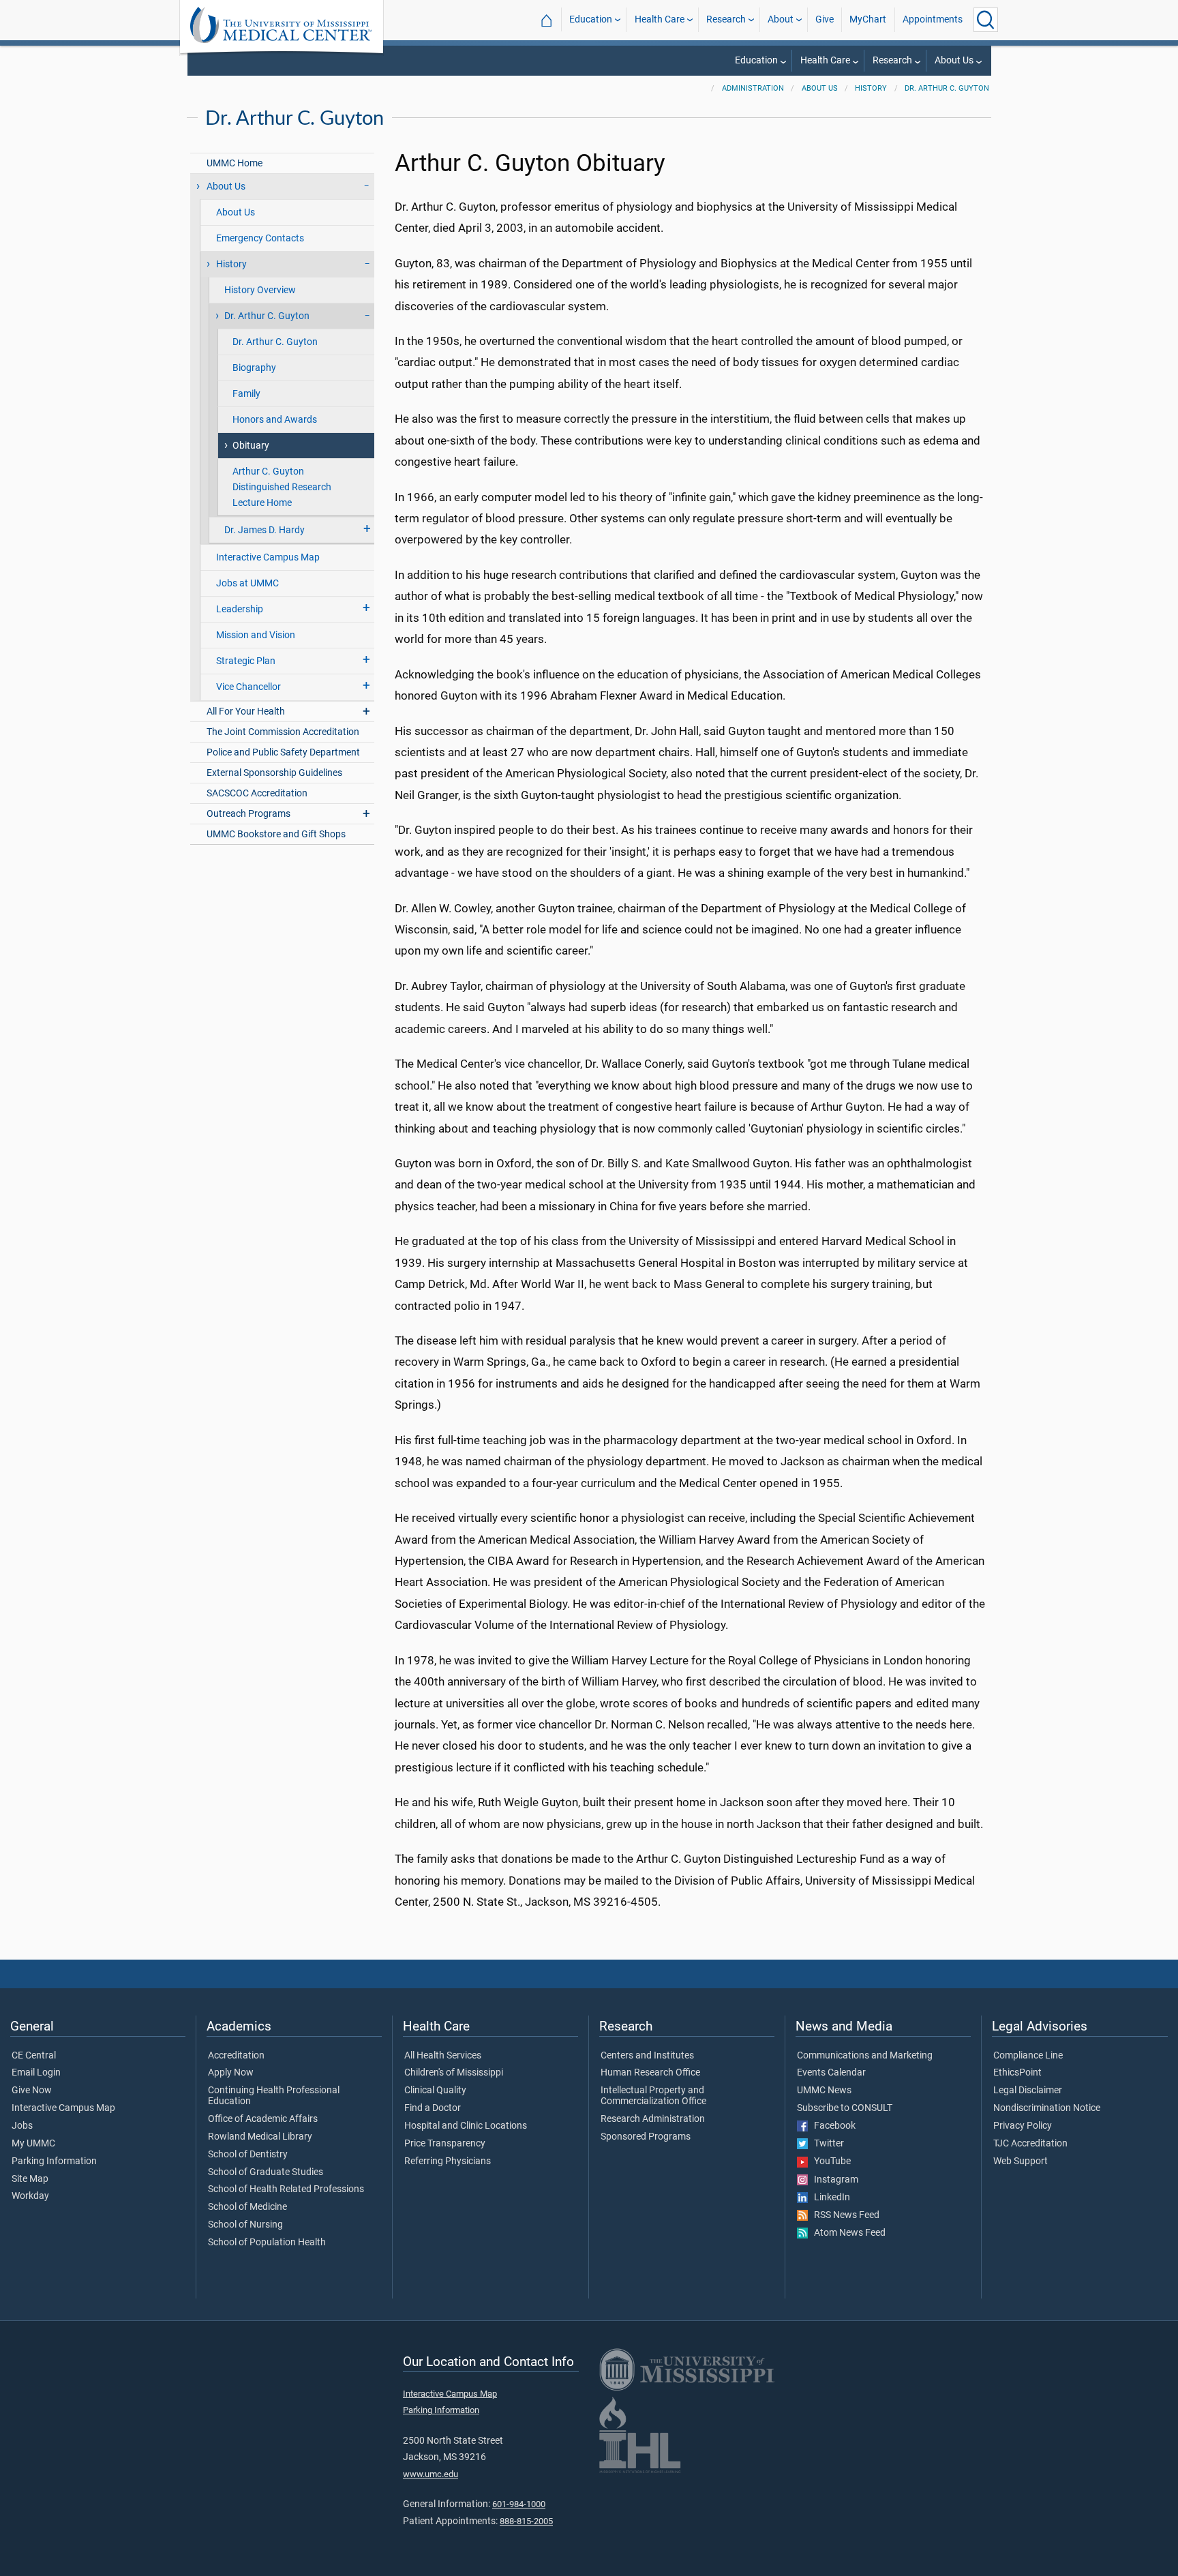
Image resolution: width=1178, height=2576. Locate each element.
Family (246, 394)
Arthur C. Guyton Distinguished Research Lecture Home (282, 487)
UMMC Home (235, 163)
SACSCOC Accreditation (257, 793)
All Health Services (443, 2056)
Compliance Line (1028, 2056)
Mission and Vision (256, 635)
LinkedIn (829, 2198)
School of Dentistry (248, 2155)
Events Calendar (831, 2073)
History (871, 88)
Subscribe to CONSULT (845, 2108)
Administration (753, 88)
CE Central (34, 2056)
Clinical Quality (435, 2091)
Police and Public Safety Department (283, 752)
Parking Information (54, 2161)
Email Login (36, 2073)
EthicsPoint (1017, 2073)
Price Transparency (445, 2144)
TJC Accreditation (1030, 2144)
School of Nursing (245, 2225)
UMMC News (824, 2091)
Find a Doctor (433, 2108)
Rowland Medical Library (260, 2137)
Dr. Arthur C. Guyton (947, 88)
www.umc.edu (431, 2474)
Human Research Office (650, 2073)
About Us (954, 60)
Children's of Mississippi (454, 2073)
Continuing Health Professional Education (274, 2096)
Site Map (30, 2179)
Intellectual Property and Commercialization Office (653, 2096)
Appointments (933, 19)
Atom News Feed (847, 2233)
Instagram (833, 2180)
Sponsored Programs (646, 2137)
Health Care (660, 19)
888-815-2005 (526, 2521)
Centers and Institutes (647, 2056)
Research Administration (653, 2119)
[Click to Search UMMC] (986, 20)
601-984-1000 (519, 2504)
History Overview (260, 290)
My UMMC (33, 2144)
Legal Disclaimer (1028, 2091)
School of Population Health (267, 2243)
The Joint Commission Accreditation (283, 732)
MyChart (868, 19)
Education (591, 19)
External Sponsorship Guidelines (274, 773)
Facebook (832, 2126)
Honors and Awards (275, 420)
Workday (30, 2196)
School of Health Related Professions (286, 2189)
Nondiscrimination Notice (1047, 2108)
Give (825, 19)
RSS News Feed (844, 2215)
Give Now (32, 2091)
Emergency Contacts (260, 238)
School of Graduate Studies (266, 2172)
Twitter (826, 2144)
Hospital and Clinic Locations (466, 2126)
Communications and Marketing (865, 2056)
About (781, 19)
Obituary (251, 446)
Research (726, 19)
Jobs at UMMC (247, 583)
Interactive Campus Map (268, 557)
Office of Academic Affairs (263, 2119)
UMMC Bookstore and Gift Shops (276, 834)
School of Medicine (247, 2207)
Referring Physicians (448, 2161)
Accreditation (236, 2056)
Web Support (1021, 2161)
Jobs (22, 2126)
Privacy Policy (1023, 2126)
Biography (254, 368)
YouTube (829, 2161)
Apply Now (231, 2073)
